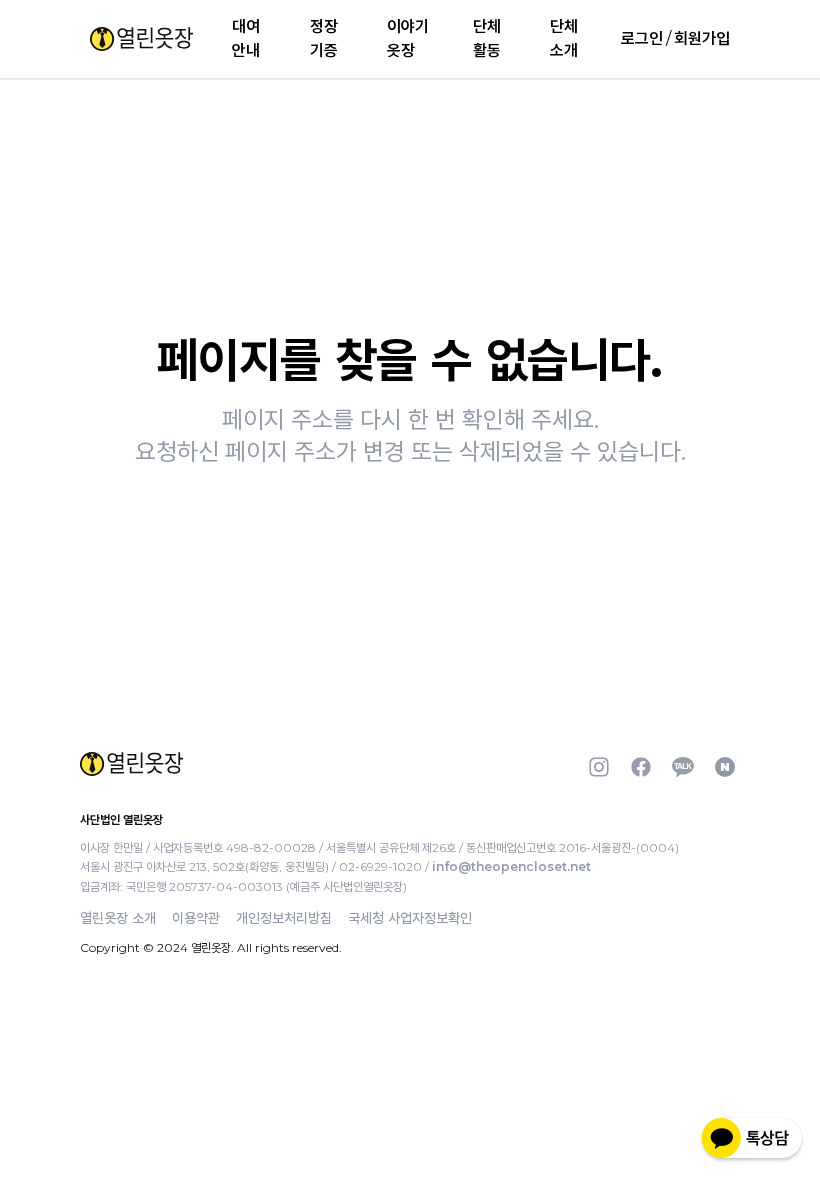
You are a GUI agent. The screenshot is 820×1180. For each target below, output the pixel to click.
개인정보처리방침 (284, 918)
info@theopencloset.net (511, 866)
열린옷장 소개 (118, 918)
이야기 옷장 (408, 38)
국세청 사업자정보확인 (410, 918)
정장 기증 (324, 38)
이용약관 (196, 918)
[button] (141, 39)
